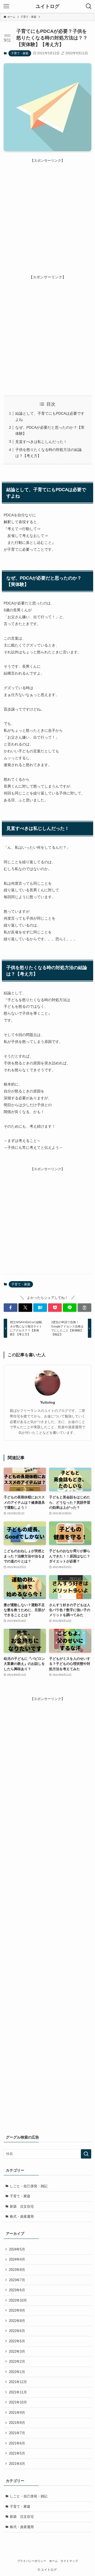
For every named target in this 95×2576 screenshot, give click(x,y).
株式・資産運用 (22, 2216)
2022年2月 (17, 2362)
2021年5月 (17, 2453)
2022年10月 (18, 2300)
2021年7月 (17, 2433)
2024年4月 (17, 2259)
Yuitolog (48, 1402)
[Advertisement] (47, 211)
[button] (11, 1308)
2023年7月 (17, 2280)
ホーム (53, 2561)
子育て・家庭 (20, 53)
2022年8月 (17, 2321)
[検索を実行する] (86, 2154)
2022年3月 (17, 2351)
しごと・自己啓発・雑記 (29, 2186)
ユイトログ (47, 6)
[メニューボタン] (6, 6)
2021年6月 (17, 2443)
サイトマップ (69, 2561)
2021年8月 (17, 2423)
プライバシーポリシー (32, 2561)
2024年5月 (17, 2249)
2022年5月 (17, 2341)
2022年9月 (17, 2310)
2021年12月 (18, 2382)
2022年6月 (17, 2331)
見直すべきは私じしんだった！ (41, 442)
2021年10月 (18, 2402)
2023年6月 (17, 2290)
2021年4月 (17, 2464)
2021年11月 (18, 2392)
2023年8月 (17, 2270)
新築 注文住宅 (22, 2206)
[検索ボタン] (89, 6)
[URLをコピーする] (84, 1308)
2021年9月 (17, 2413)
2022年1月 (17, 2372)
